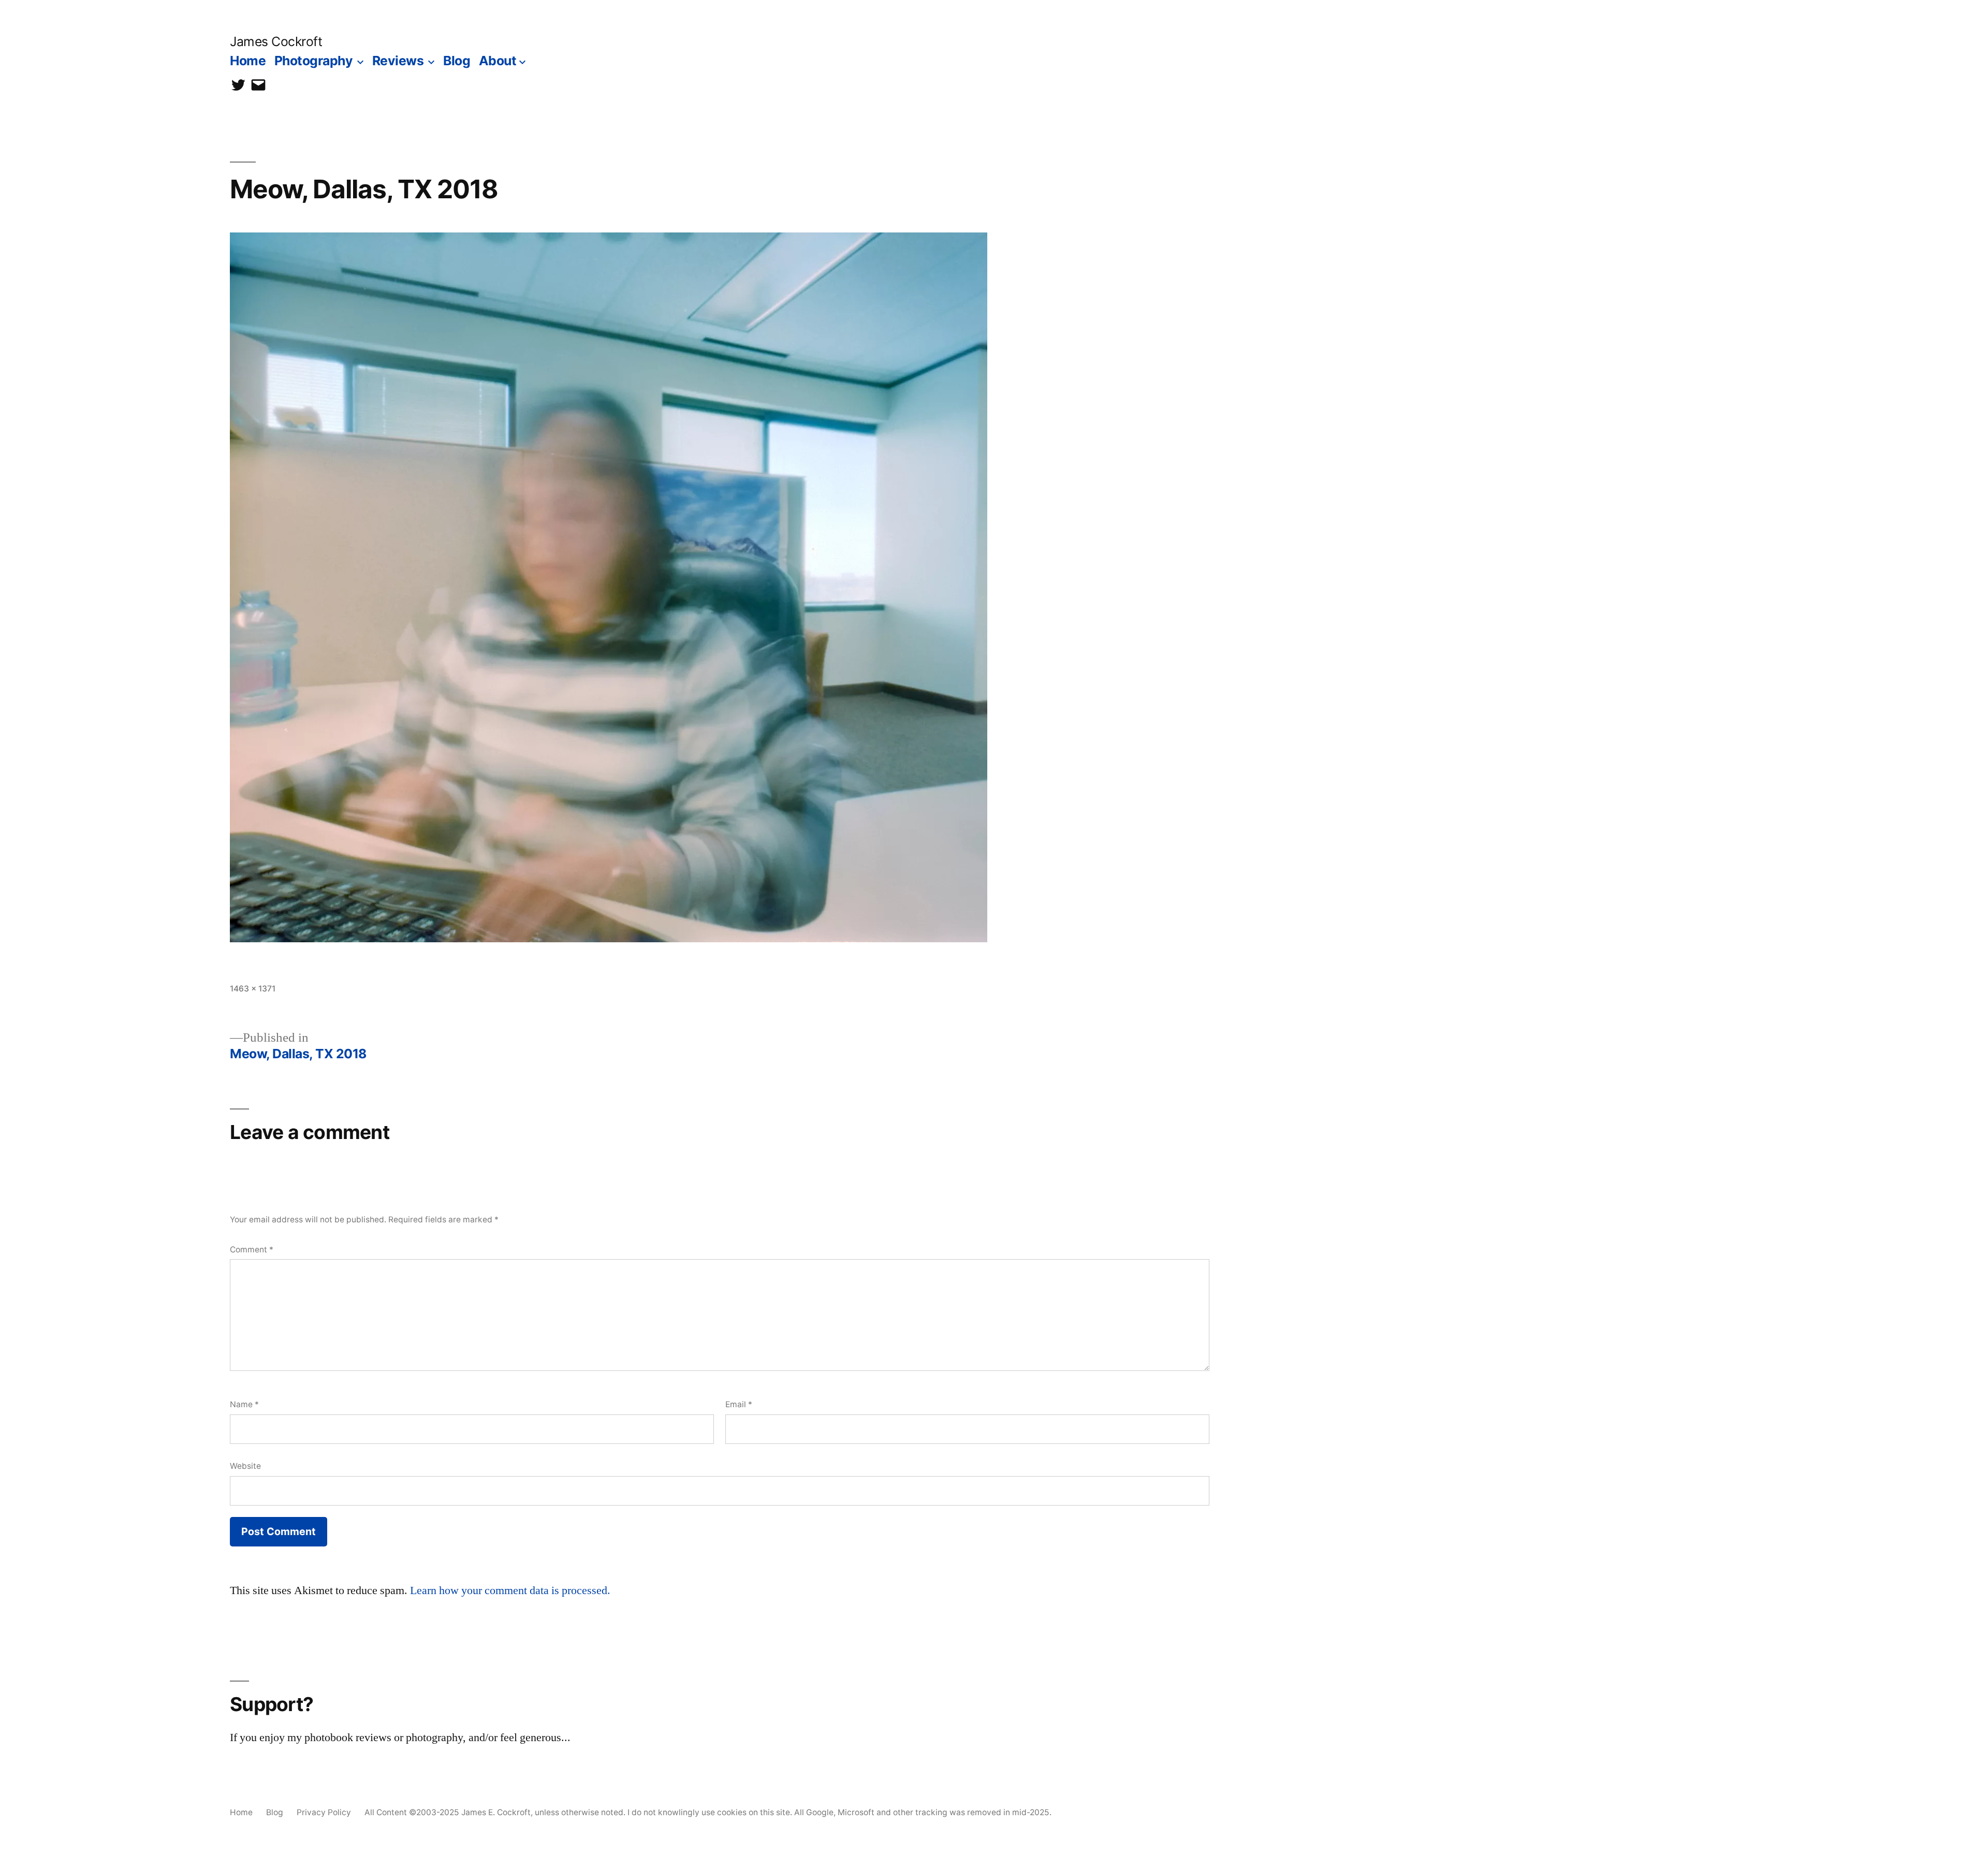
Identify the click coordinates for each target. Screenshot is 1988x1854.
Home (248, 61)
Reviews (398, 61)
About (498, 61)
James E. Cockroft (496, 1812)
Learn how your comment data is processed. (510, 1590)
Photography (314, 61)
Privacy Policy (324, 1812)
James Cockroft (276, 41)
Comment (252, 1250)
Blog (457, 61)
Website (245, 1466)
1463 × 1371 (253, 989)
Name (244, 1404)
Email (739, 1404)
